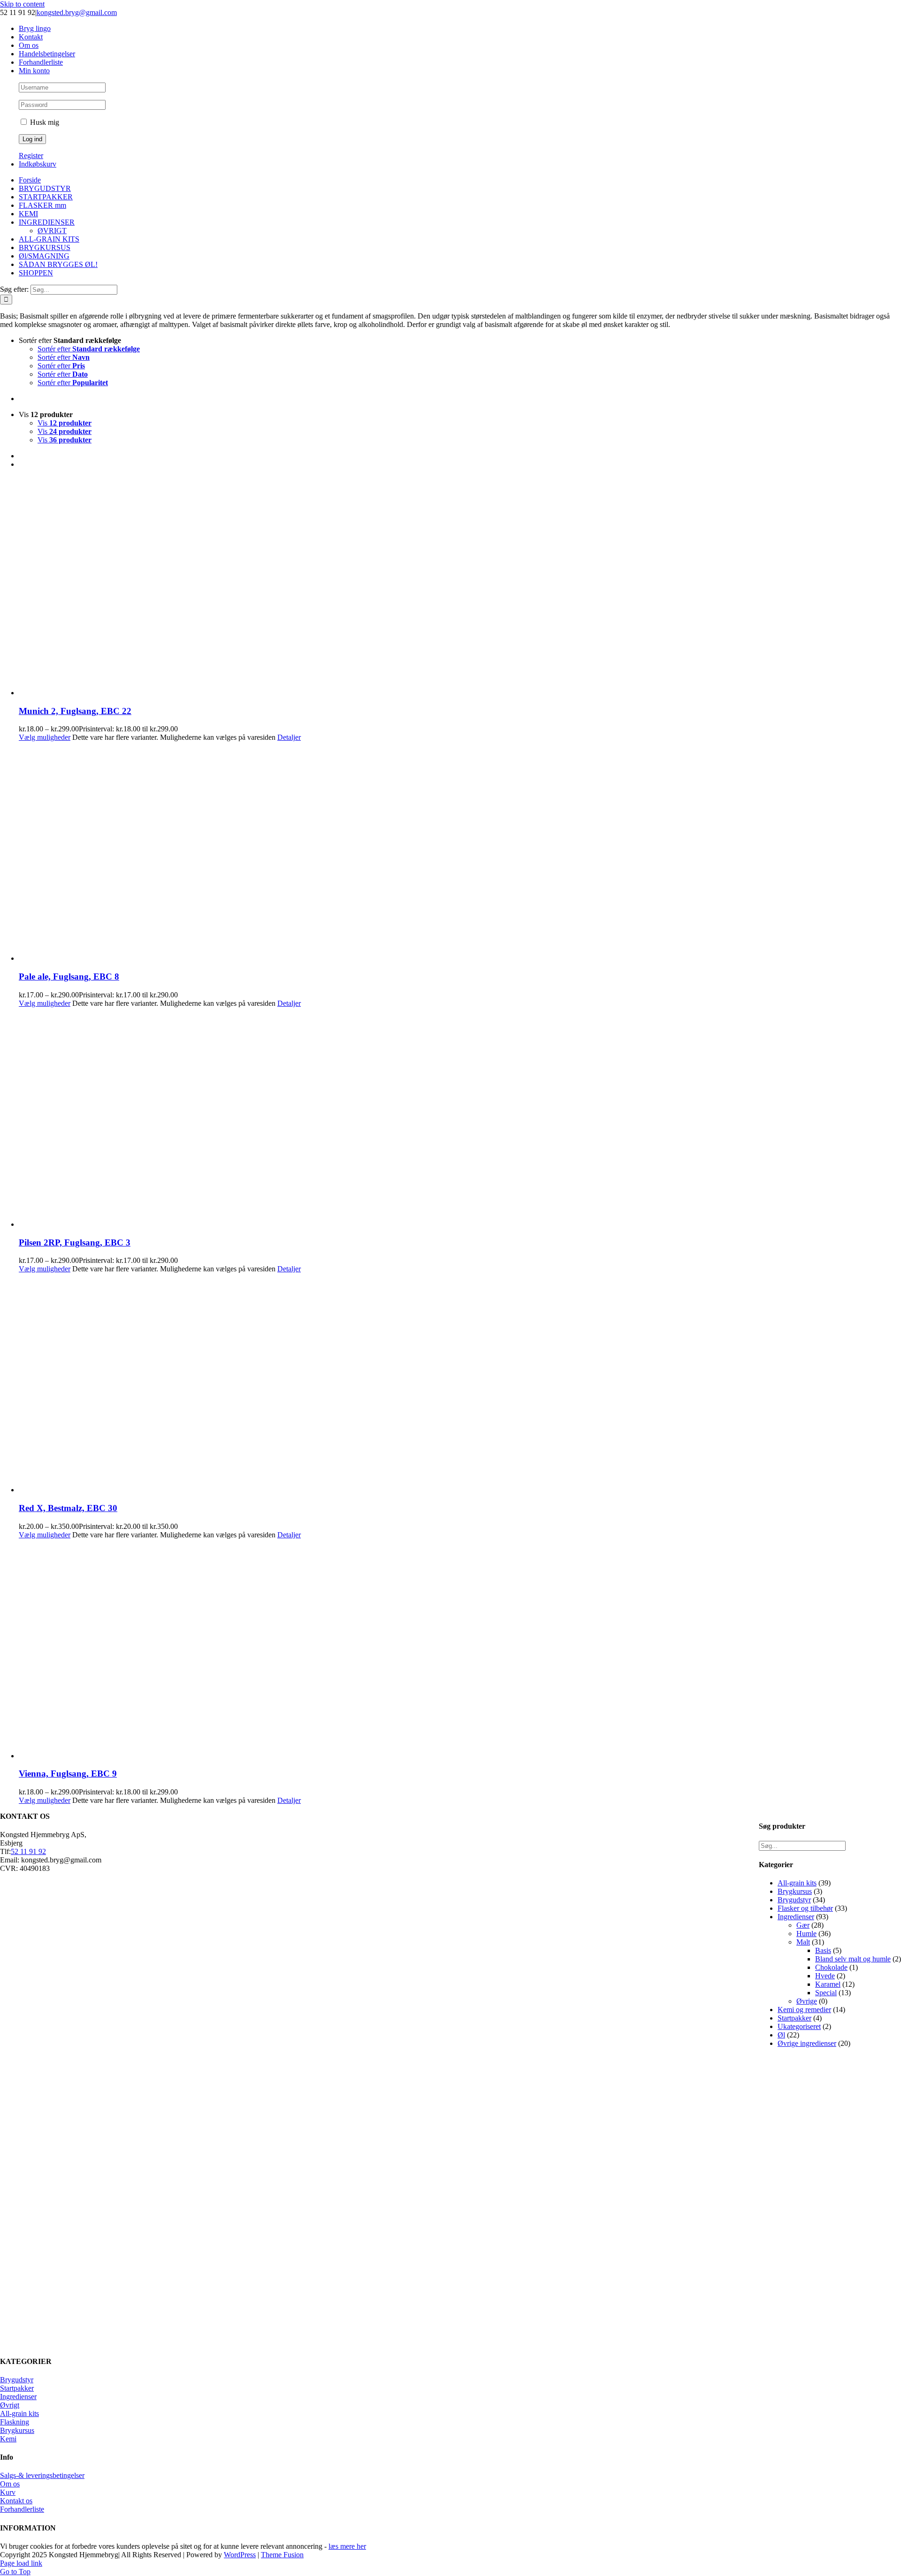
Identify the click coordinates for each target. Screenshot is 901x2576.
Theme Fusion (282, 2555)
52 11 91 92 (28, 1851)
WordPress (240, 2555)
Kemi (8, 2439)
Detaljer (289, 737)
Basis (823, 1950)
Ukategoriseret (799, 2026)
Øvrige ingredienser (807, 2043)
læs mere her (347, 2546)
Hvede (825, 1976)
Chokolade (831, 1967)
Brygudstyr (794, 1900)
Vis (65, 423)
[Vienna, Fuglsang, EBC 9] (460, 1650)
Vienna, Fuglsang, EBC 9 (68, 1774)
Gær (803, 1925)
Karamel (828, 1984)
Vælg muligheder (45, 737)
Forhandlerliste (22, 2509)
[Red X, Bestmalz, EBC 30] (460, 1384)
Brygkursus (795, 1891)
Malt (803, 1942)
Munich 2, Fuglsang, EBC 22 (75, 711)
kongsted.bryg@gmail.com (77, 12)
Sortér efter (89, 349)
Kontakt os (16, 2501)
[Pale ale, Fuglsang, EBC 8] (460, 852)
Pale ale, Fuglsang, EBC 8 (69, 976)
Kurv (8, 2492)
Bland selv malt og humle (853, 1959)
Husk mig (44, 122)
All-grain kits (797, 1883)
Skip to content (22, 4)
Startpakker (794, 2018)
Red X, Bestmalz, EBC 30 (68, 1508)
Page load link (21, 2563)
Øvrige (807, 2001)
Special (826, 1993)
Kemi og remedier (804, 2010)
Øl (781, 2035)
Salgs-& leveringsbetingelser (42, 2475)
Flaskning (15, 2422)
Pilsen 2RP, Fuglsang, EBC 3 (75, 1242)
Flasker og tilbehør (805, 1908)
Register (31, 156)
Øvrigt (10, 2405)
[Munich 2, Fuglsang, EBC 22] (460, 587)
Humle (806, 1934)
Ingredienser (796, 1917)
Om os (10, 2484)
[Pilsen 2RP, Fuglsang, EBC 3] (460, 1118)
